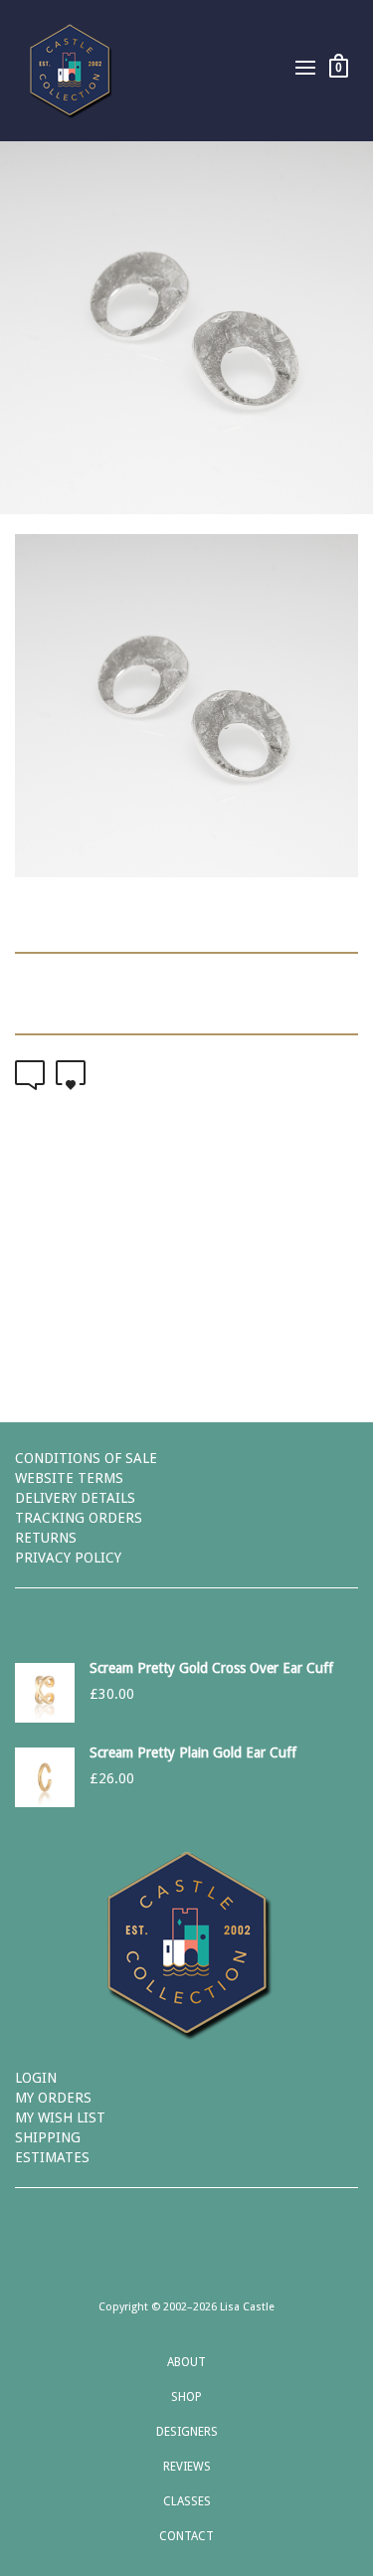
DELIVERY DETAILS (75, 1498)
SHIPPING (48, 2137)
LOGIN (36, 2078)
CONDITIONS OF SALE (86, 1458)
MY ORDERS (53, 2098)
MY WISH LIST (60, 2117)
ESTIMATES (52, 2157)
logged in (256, 1276)
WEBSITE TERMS (69, 1478)
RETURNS (46, 1538)
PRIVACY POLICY (68, 1558)
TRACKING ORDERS (79, 1518)
